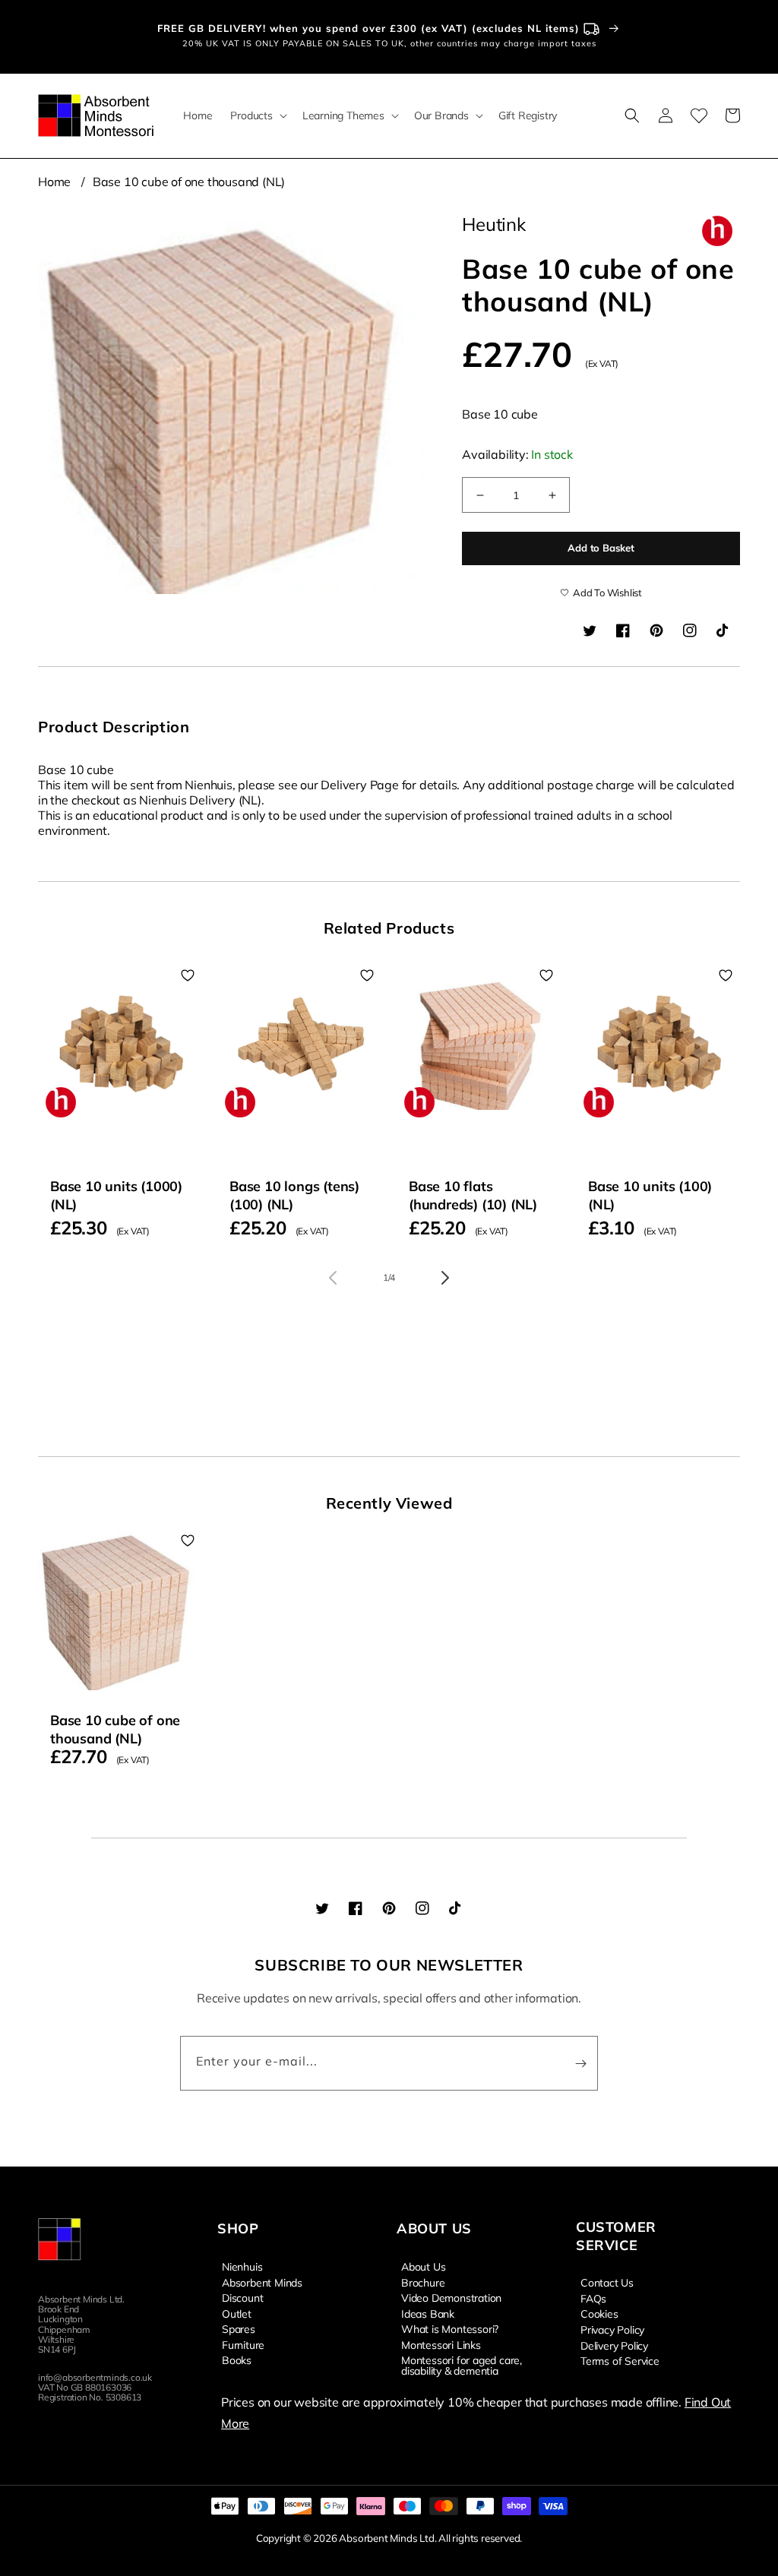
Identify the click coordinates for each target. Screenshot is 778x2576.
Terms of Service (620, 2360)
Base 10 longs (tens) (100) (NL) (294, 1195)
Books (237, 2359)
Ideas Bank (428, 2313)
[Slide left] (333, 1278)
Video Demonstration (451, 2297)
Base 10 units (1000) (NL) (116, 1195)
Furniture (243, 2344)
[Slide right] (445, 1278)
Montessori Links (441, 2344)
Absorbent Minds (262, 2282)
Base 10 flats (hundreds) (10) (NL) (473, 1195)
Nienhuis (242, 2267)
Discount (242, 2297)
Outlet (237, 2313)
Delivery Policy (614, 2345)
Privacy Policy (612, 2329)
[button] (257, 115)
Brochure (423, 2282)
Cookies (599, 2313)
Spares (239, 2328)
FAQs (593, 2298)
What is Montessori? (450, 2328)
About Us (423, 2267)
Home (54, 182)
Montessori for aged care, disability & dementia (462, 2365)
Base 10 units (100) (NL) (650, 1195)
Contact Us (607, 2283)
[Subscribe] (580, 2063)
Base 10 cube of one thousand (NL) (189, 182)
